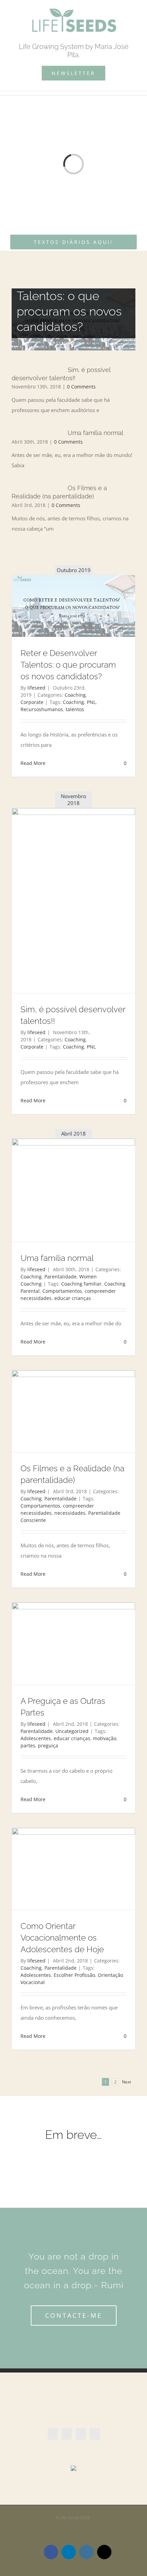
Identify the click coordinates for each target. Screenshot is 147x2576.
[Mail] (95, 2434)
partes (28, 1745)
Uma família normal (96, 433)
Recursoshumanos (42, 709)
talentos (75, 709)
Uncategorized (72, 1731)
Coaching (75, 695)
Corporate (32, 702)
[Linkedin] (67, 2434)
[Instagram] (81, 2434)
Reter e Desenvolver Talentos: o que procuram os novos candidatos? (68, 665)
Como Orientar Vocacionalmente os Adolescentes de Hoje (62, 1938)
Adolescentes (36, 1738)
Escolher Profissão (74, 1975)
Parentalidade (61, 1277)
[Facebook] (53, 2434)
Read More (33, 763)
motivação (105, 1738)
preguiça (48, 1745)
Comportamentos (62, 1291)
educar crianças (73, 1298)
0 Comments (81, 387)
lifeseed (36, 688)
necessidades (70, 1513)
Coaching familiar (81, 1284)
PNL (91, 702)
